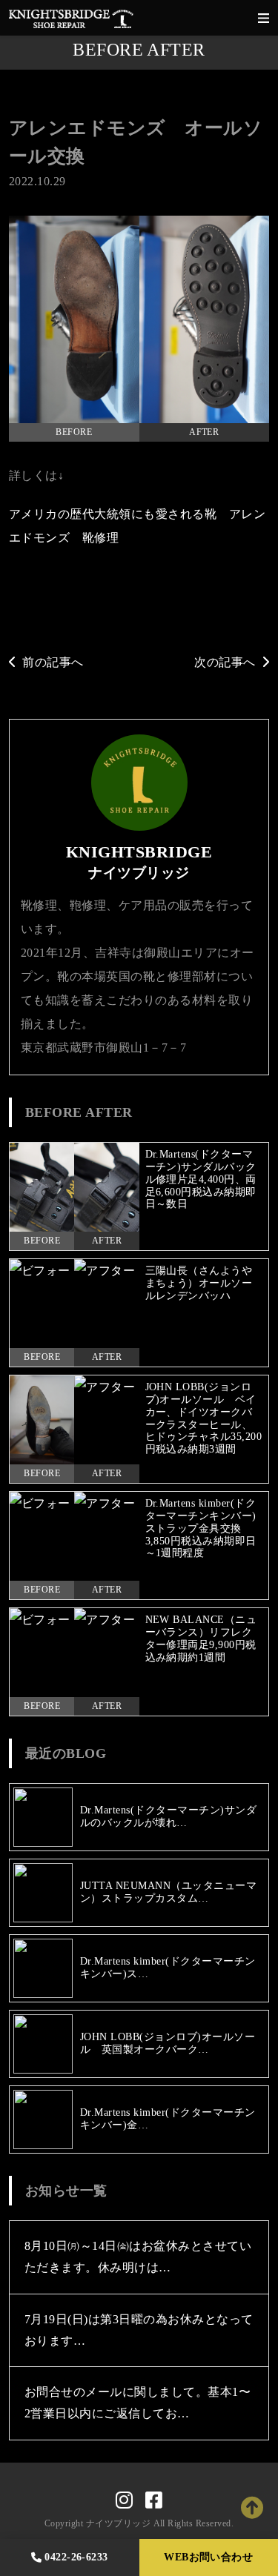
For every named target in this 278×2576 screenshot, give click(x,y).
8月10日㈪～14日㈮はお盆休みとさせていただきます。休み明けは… (138, 2257)
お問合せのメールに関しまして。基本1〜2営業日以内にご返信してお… (138, 2403)
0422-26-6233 (76, 2557)
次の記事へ (225, 662)
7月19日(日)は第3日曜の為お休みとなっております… (139, 2330)
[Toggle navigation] (264, 18)
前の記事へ (53, 662)
